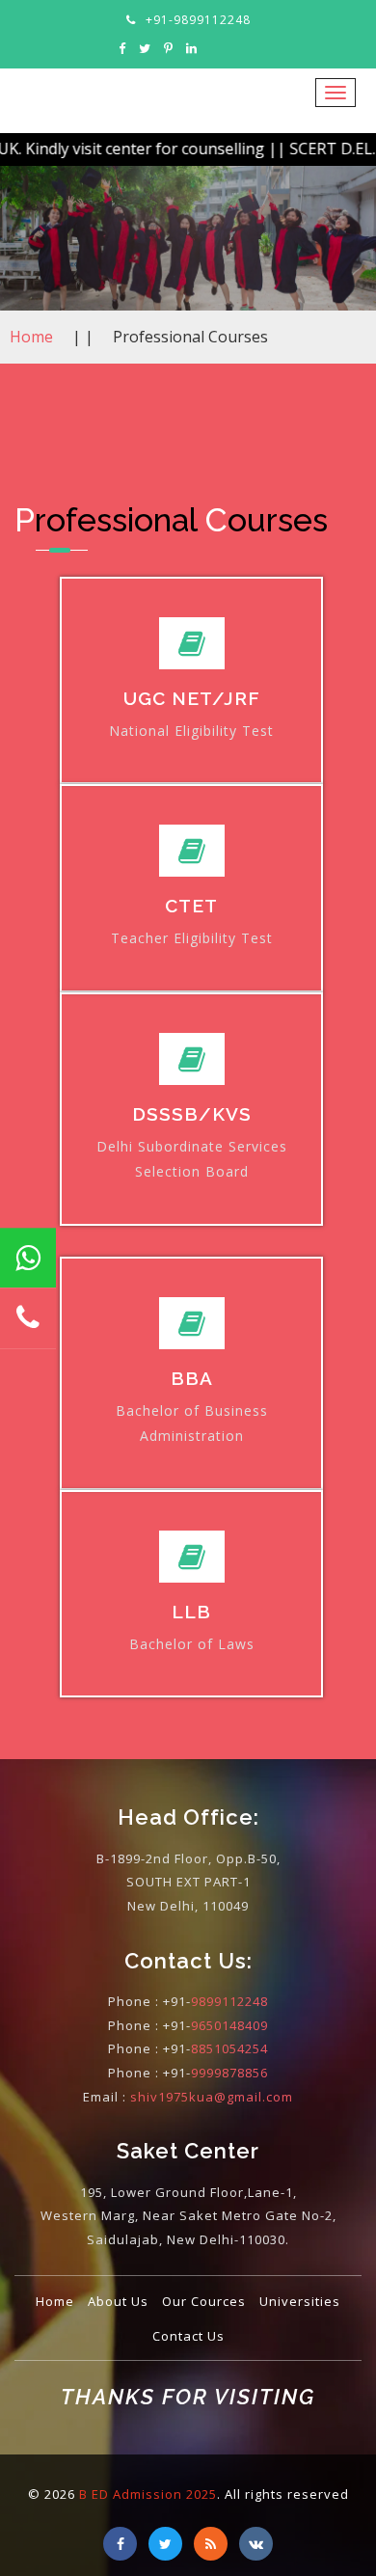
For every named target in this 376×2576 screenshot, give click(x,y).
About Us (118, 2301)
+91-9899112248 (198, 20)
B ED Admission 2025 (148, 2494)
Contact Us (188, 2336)
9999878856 (229, 2073)
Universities (300, 2301)
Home (31, 337)
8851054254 (229, 2048)
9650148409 (229, 2025)
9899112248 (229, 2001)
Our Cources (204, 2301)
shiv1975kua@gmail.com (212, 2097)
